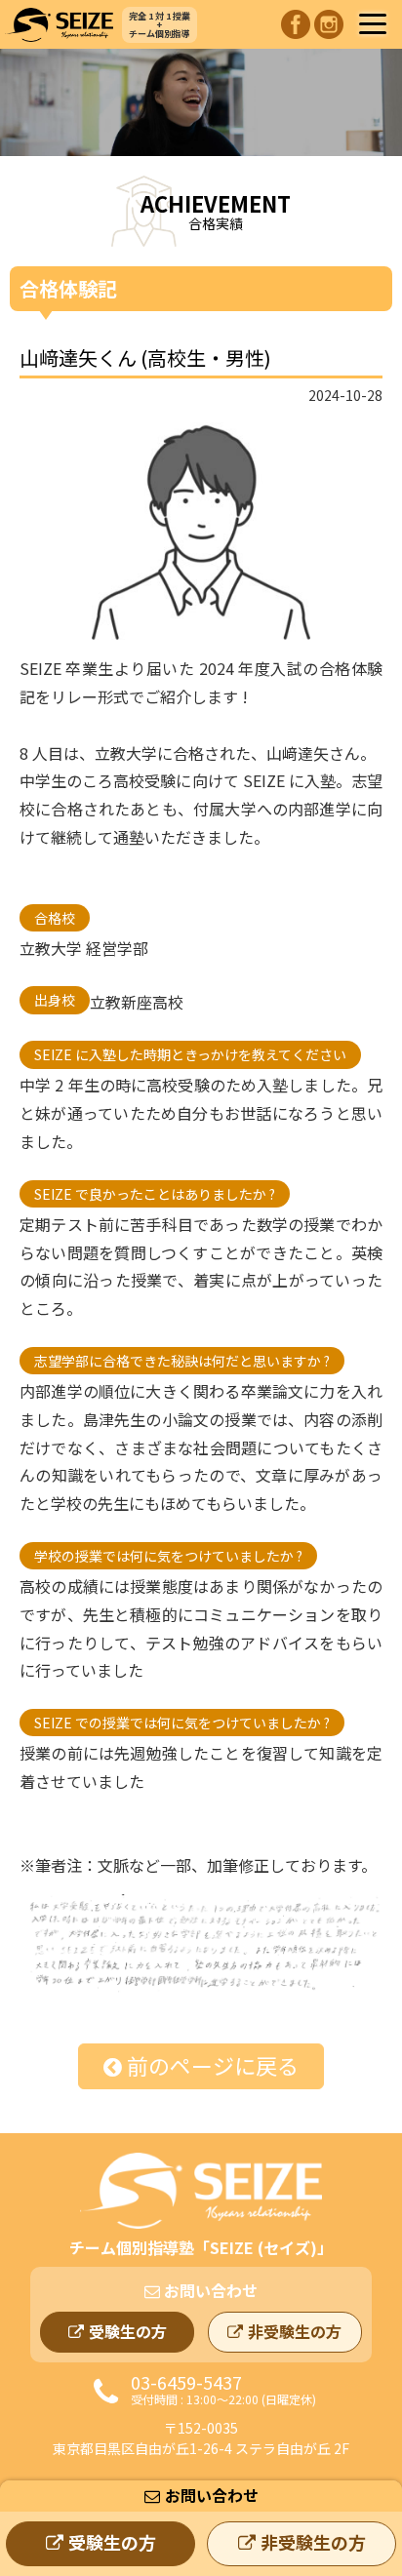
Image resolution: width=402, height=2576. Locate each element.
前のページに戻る (213, 2065)
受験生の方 (112, 2542)
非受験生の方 (313, 2542)
